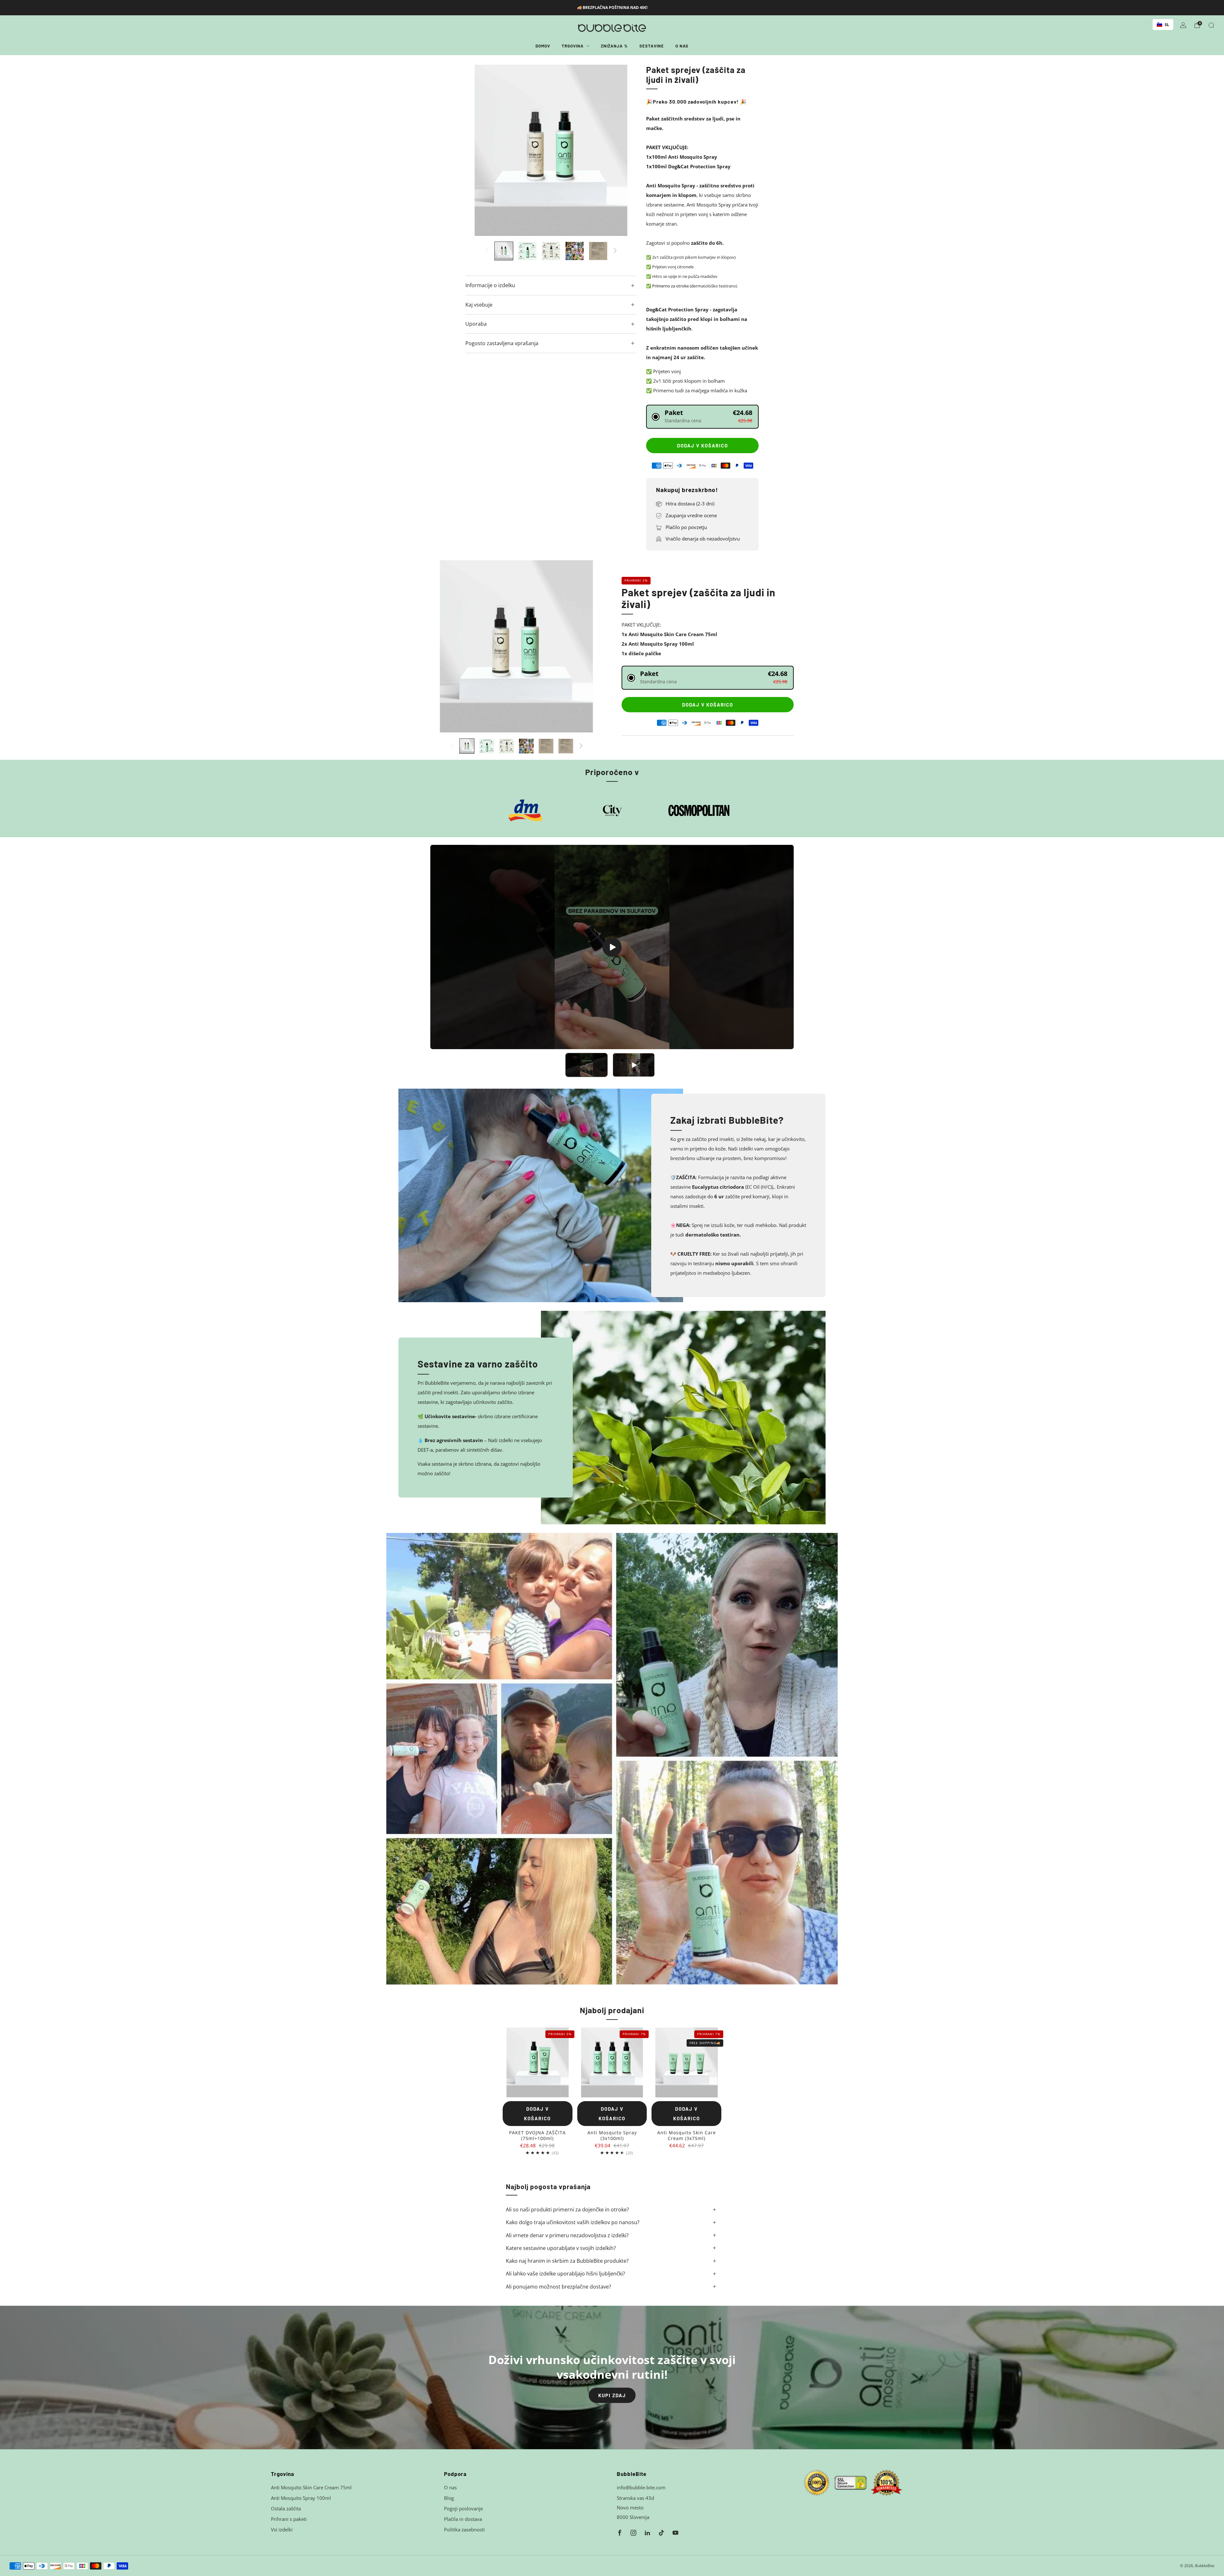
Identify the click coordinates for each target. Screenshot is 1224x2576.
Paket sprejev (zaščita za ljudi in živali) (699, 598)
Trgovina (573, 46)
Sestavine (652, 46)
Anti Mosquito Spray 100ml (301, 2498)
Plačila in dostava (463, 2519)
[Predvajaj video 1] (586, 1065)
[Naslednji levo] (487, 251)
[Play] (612, 947)
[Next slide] (624, 150)
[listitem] (612, 8)
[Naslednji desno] (615, 251)
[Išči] (1211, 25)
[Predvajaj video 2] (634, 1065)
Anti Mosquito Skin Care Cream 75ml (311, 2487)
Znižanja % (614, 46)
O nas (682, 46)
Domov (543, 46)
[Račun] (1183, 25)
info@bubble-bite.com (641, 2487)
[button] (702, 417)
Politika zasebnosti (464, 2529)
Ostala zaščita (286, 2508)
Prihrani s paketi (289, 2519)
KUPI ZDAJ (612, 2395)
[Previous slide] (478, 150)
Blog (449, 2498)
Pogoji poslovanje (463, 2508)
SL (1167, 25)
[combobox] (1163, 25)
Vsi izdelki (282, 2529)
